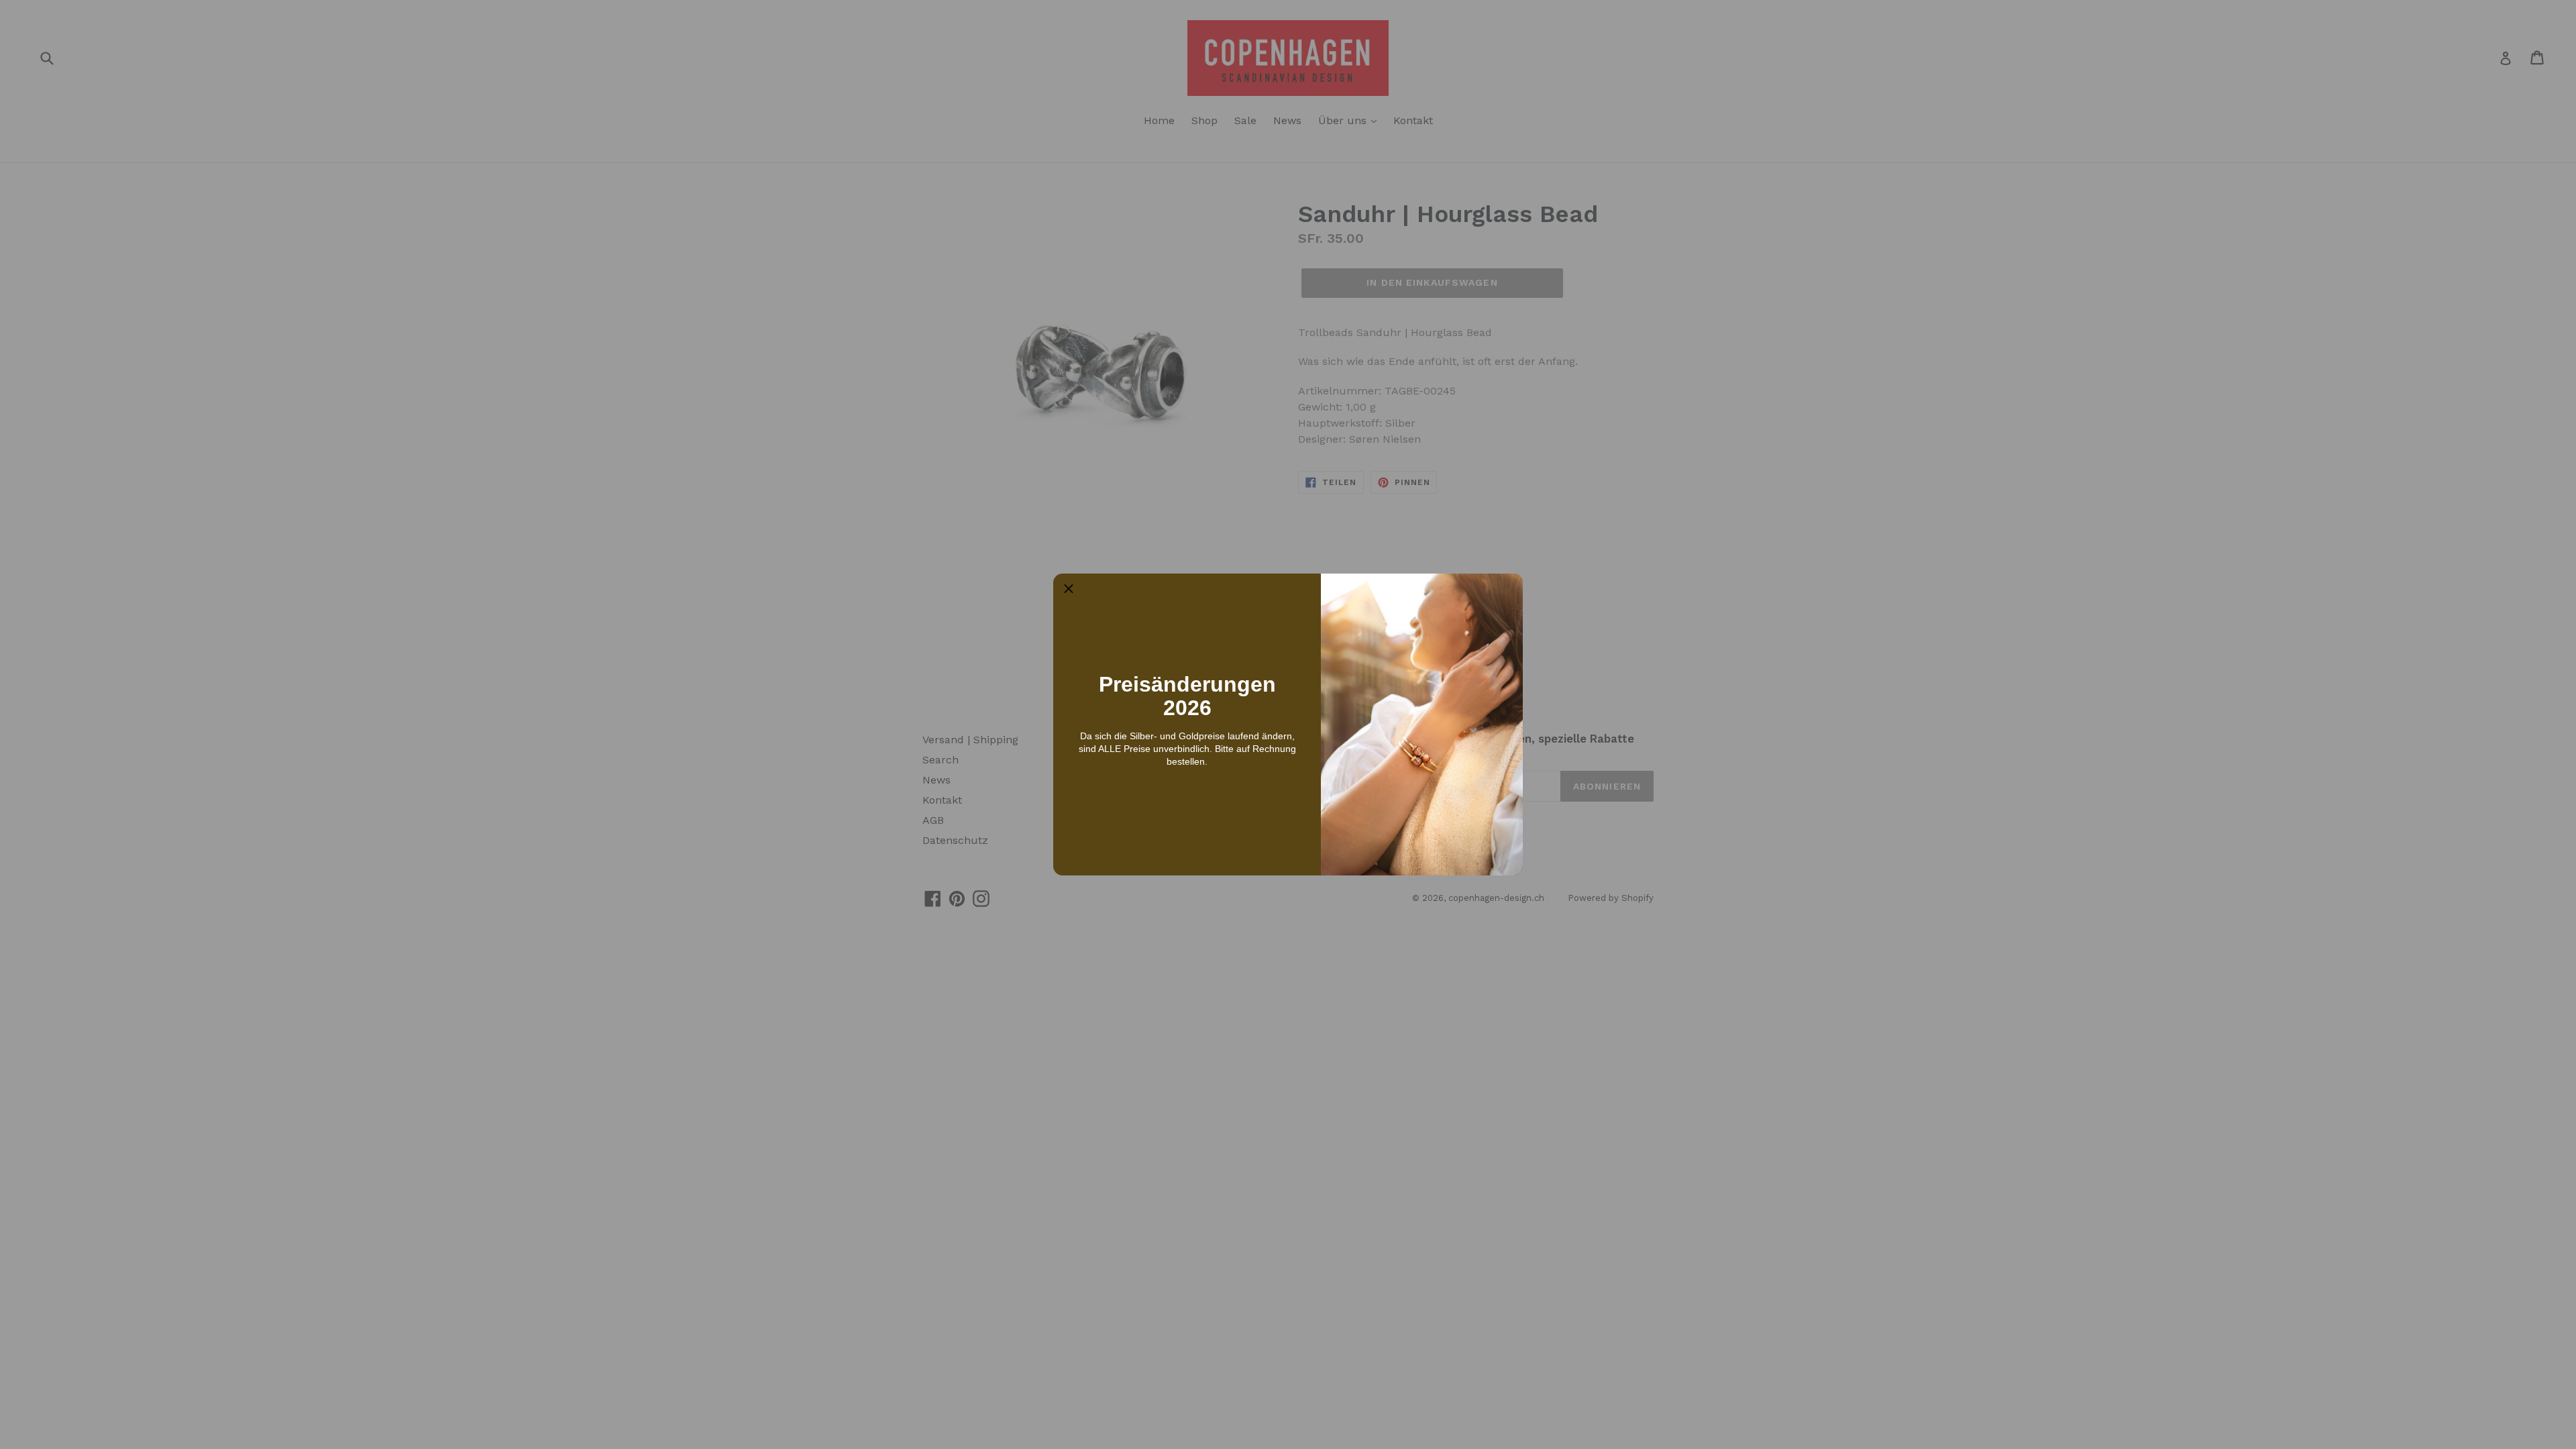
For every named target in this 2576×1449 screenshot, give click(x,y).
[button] (1069, 589)
